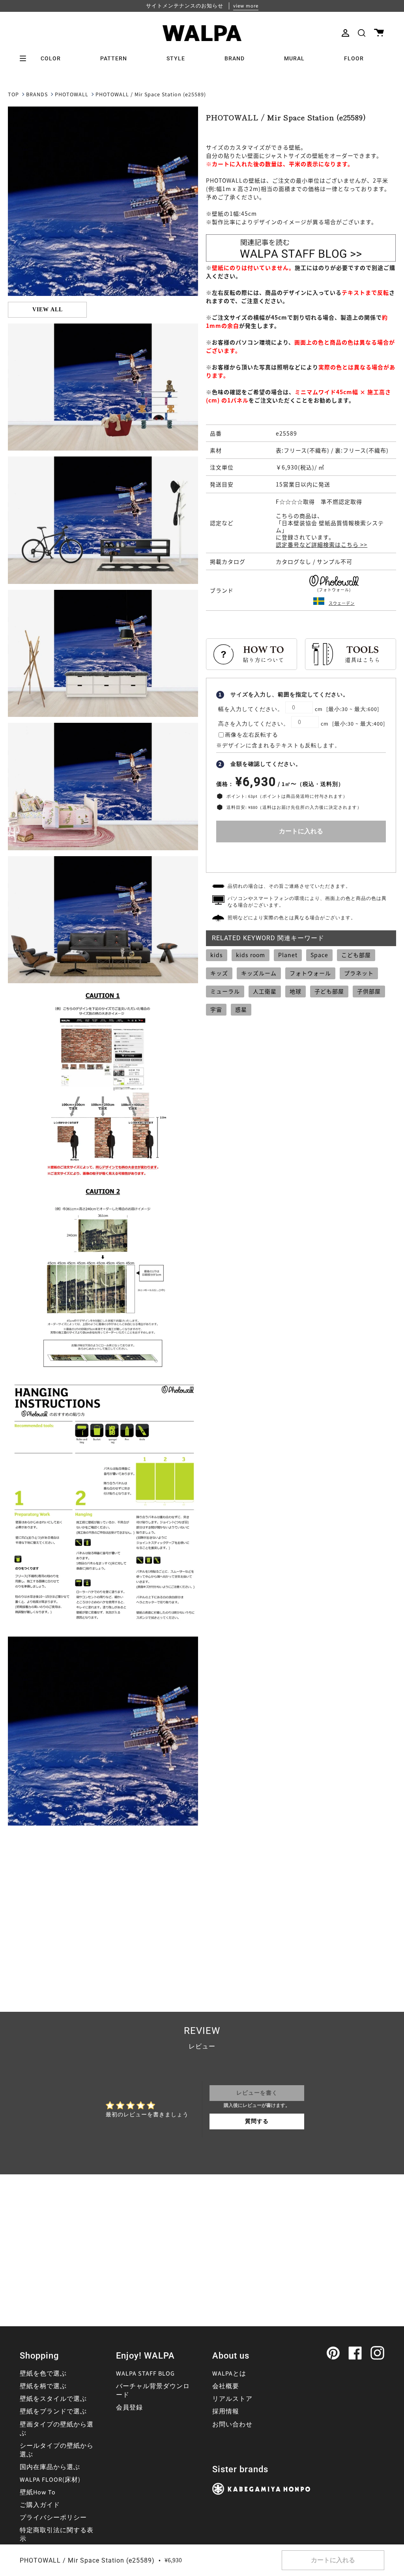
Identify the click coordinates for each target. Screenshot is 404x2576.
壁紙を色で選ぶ (43, 2374)
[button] (362, 33)
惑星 (241, 1009)
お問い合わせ (232, 2424)
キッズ (219, 973)
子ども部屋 (329, 991)
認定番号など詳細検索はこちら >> (322, 544)
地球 (296, 991)
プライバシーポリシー (53, 2518)
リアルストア (232, 2399)
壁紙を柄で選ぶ (43, 2386)
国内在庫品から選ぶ (50, 2467)
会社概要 (226, 2386)
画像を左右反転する (252, 735)
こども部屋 (356, 955)
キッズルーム (259, 973)
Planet (288, 955)
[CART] (379, 33)
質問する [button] (257, 2121)
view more (246, 6)
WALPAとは (229, 2374)
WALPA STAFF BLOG (145, 2374)
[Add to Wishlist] (301, 856)
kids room (251, 955)
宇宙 (216, 1009)
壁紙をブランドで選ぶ (53, 2411)
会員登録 (129, 2408)
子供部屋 (369, 991)
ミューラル (225, 991)
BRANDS (37, 95)
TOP (13, 95)
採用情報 (226, 2411)
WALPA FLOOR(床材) (50, 2480)
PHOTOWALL (72, 95)
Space (319, 955)
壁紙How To (38, 2492)
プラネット (359, 973)
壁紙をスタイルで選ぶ (53, 2399)
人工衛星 (265, 991)
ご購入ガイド (40, 2505)
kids (217, 955)
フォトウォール (310, 973)
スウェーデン (342, 603)
